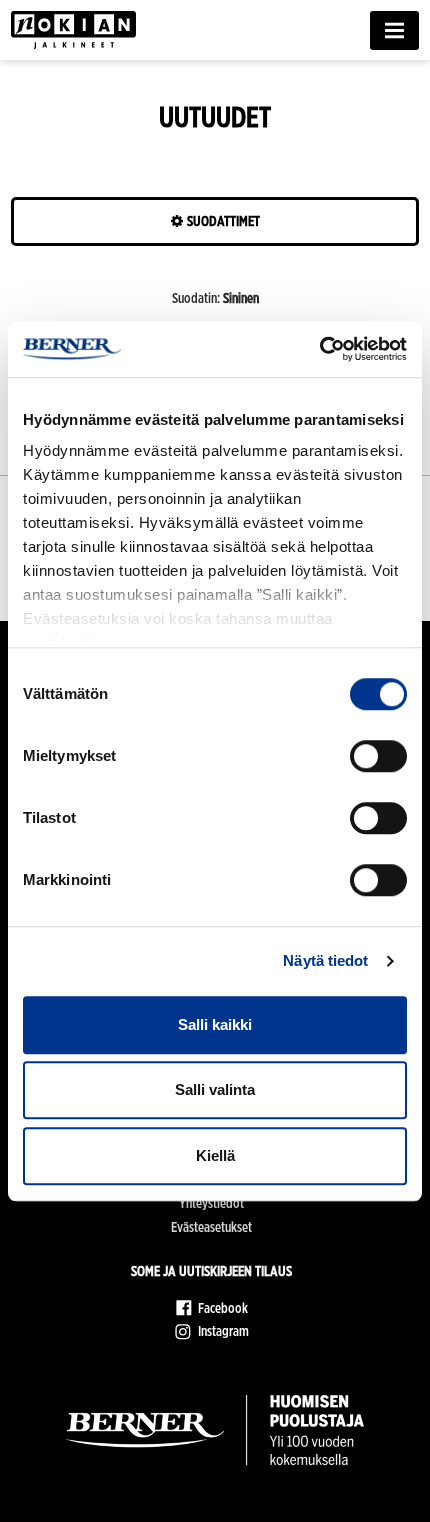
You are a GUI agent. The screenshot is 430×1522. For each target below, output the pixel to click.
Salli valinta (215, 1089)
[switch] (378, 756)
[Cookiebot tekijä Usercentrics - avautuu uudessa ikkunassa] (319, 349)
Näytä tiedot (325, 960)
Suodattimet (222, 221)
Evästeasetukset (211, 1227)
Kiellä (215, 1155)
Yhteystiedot (211, 1203)
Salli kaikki (215, 1024)
